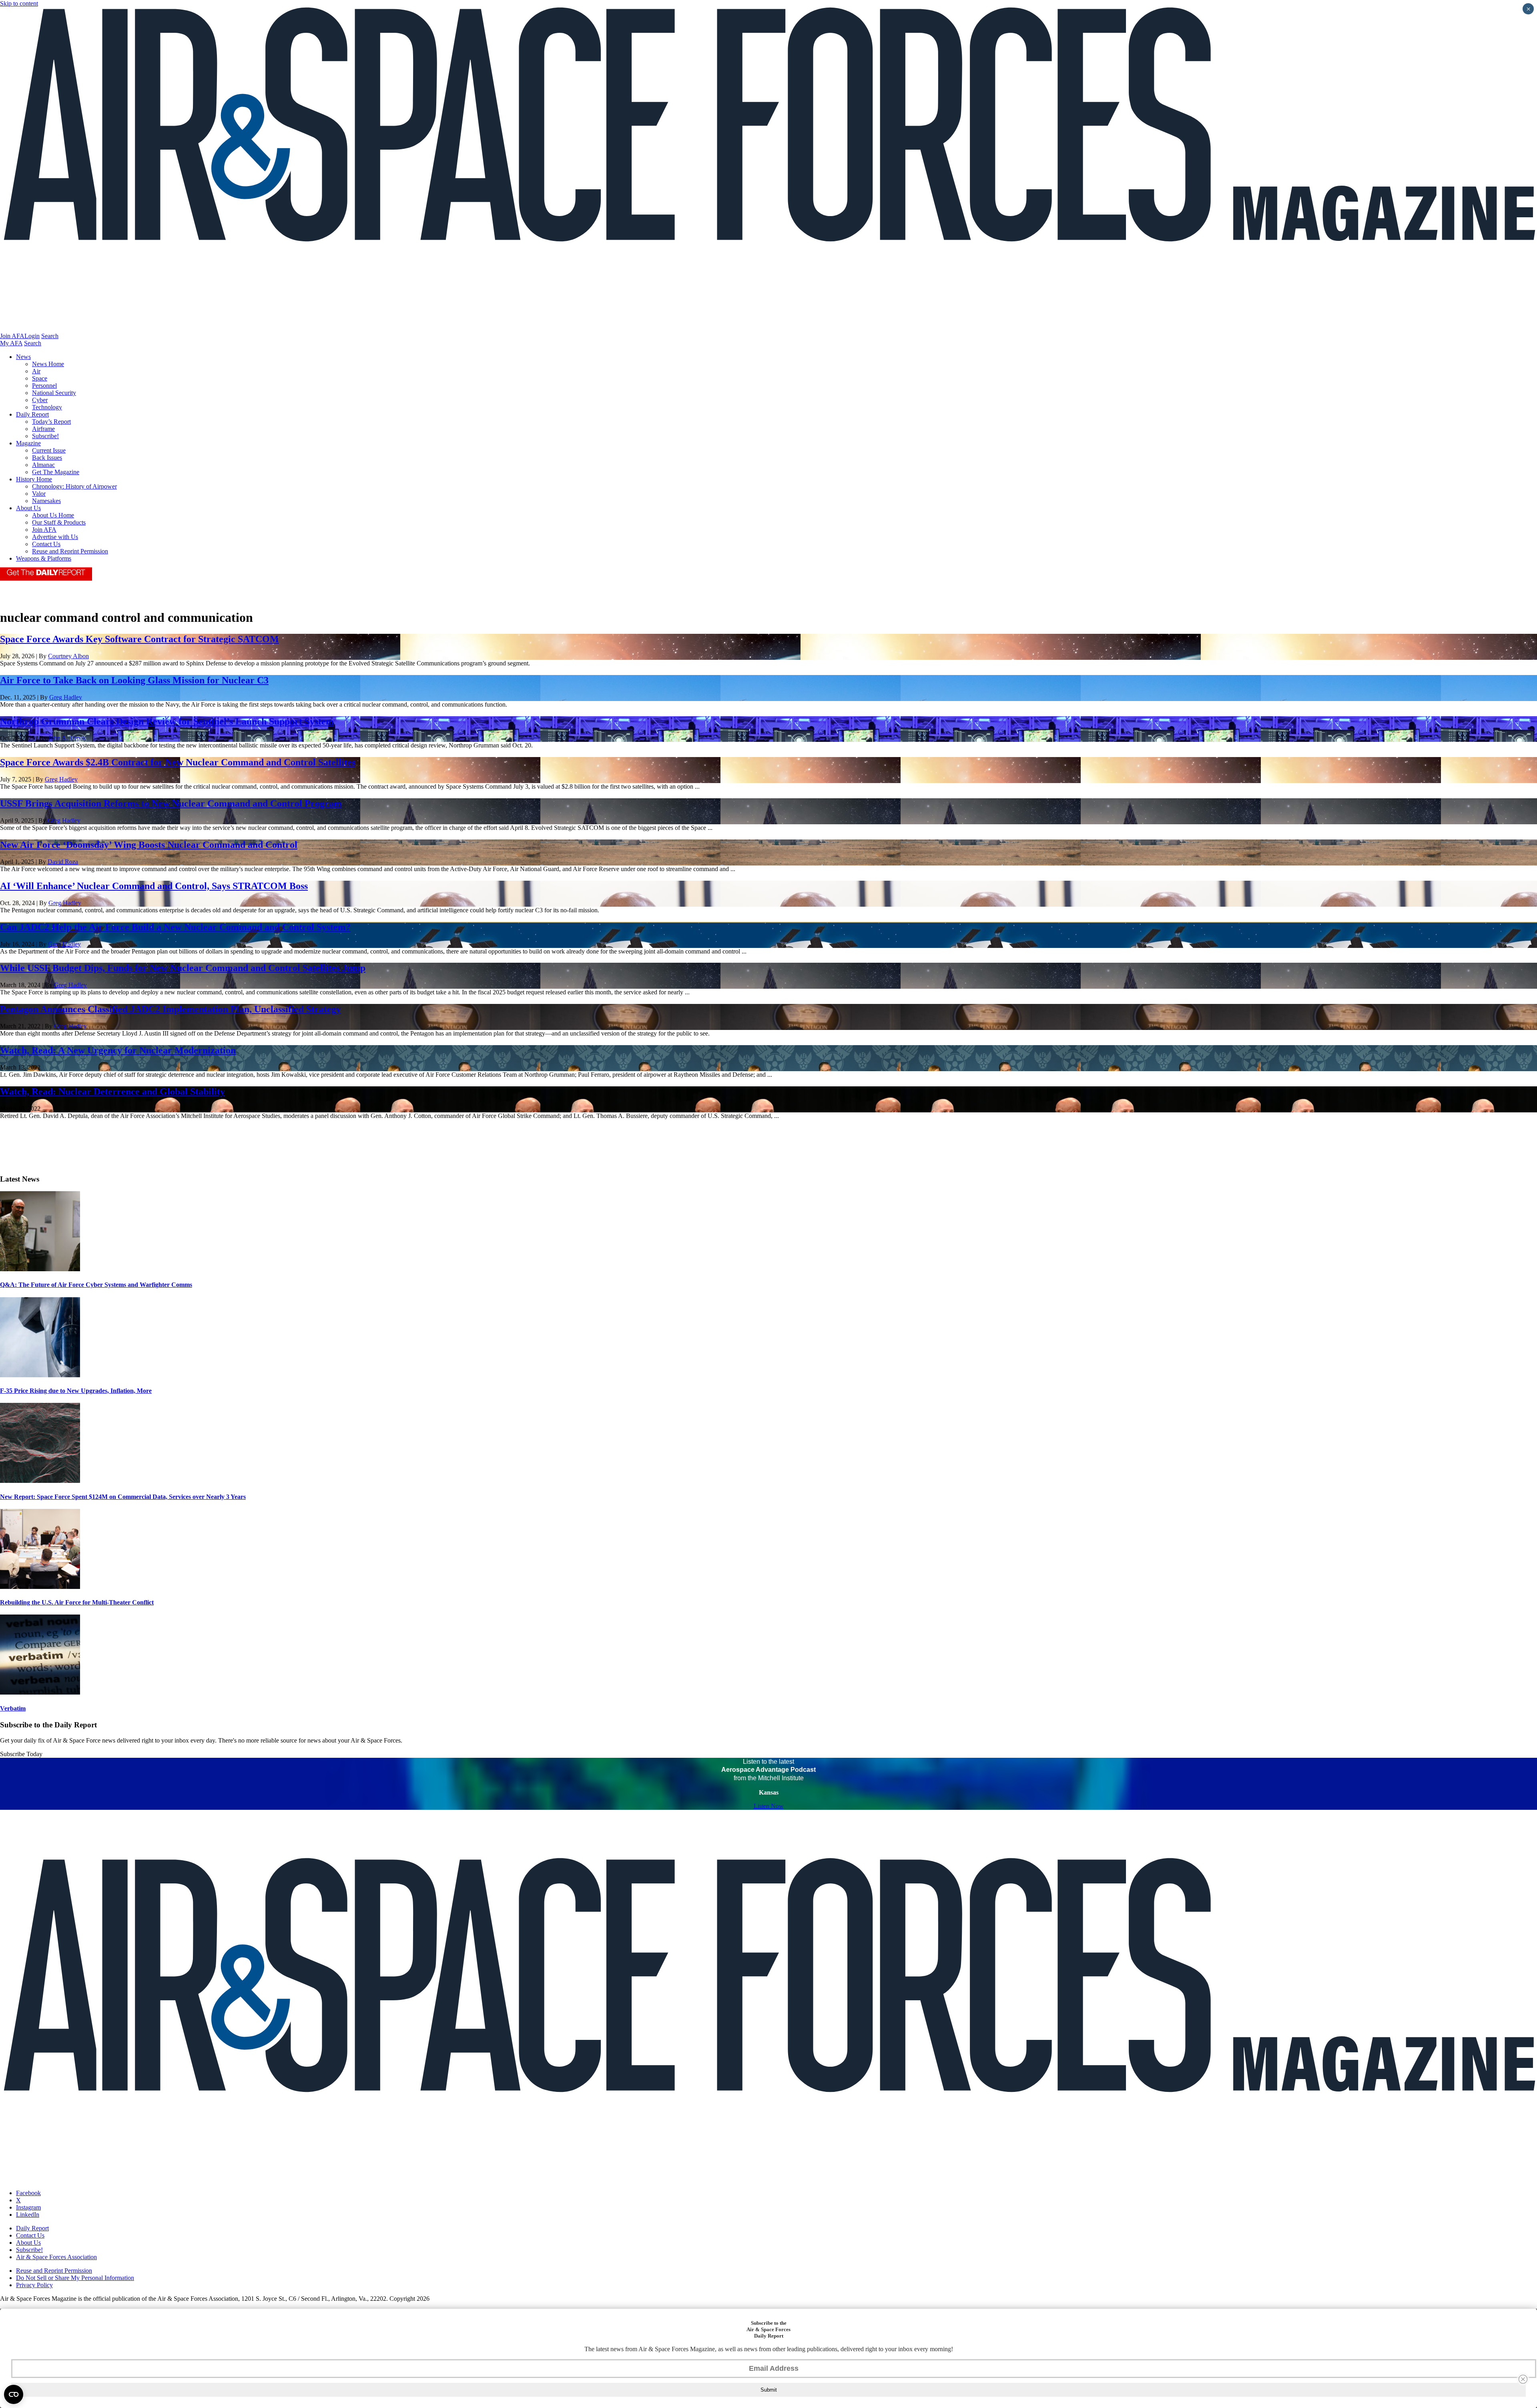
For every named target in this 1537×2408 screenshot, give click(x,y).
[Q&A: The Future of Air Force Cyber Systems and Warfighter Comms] (40, 1269)
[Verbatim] (40, 1692)
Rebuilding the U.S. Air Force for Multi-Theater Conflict (77, 1602)
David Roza (63, 862)
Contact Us (46, 544)
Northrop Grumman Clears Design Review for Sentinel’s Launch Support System (167, 721)
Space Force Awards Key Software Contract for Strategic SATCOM (139, 639)
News (23, 357)
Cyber (40, 400)
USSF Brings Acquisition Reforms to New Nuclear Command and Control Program (171, 803)
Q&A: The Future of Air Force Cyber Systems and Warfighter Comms (96, 1285)
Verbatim (13, 1708)
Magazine (28, 443)
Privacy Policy (34, 2285)
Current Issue (49, 450)
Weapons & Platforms (44, 558)
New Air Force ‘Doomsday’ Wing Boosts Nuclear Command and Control (149, 845)
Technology (47, 407)
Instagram (28, 2207)
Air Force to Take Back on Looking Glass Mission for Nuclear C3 (134, 680)
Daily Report (32, 414)
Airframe (43, 429)
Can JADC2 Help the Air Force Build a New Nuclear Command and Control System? (175, 927)
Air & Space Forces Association (56, 2257)
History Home (34, 479)
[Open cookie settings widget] (14, 2394)
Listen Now (769, 1806)
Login (32, 336)
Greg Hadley (66, 697)
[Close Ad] (1523, 2379)
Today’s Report (51, 422)
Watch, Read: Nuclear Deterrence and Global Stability (112, 1092)
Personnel (44, 386)
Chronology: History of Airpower (74, 486)
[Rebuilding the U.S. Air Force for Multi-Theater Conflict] (40, 1587)
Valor (39, 494)
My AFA (11, 343)
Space (40, 378)
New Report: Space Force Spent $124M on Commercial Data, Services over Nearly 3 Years (123, 1497)
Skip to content (19, 3)
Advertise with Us (55, 537)
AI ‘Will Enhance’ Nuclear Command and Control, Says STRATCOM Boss (154, 886)
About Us (28, 508)
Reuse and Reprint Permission (70, 551)
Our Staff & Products (59, 522)
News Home (48, 364)
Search (50, 336)
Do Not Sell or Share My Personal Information (75, 2278)
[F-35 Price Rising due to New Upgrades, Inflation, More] (40, 1375)
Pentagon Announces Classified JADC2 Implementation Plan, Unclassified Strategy (171, 1009)
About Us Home (53, 515)
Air (36, 371)
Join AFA (12, 336)
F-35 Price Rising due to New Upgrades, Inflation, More (76, 1391)
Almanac (43, 465)
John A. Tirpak (67, 738)
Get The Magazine (56, 472)
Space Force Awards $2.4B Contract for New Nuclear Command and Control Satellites (178, 762)
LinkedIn (28, 2215)
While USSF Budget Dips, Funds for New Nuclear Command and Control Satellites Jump (183, 968)
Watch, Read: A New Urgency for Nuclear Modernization (118, 1050)
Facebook (28, 2193)
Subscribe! (45, 436)
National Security (54, 393)
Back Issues (47, 458)
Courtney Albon (68, 656)
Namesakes (46, 501)
